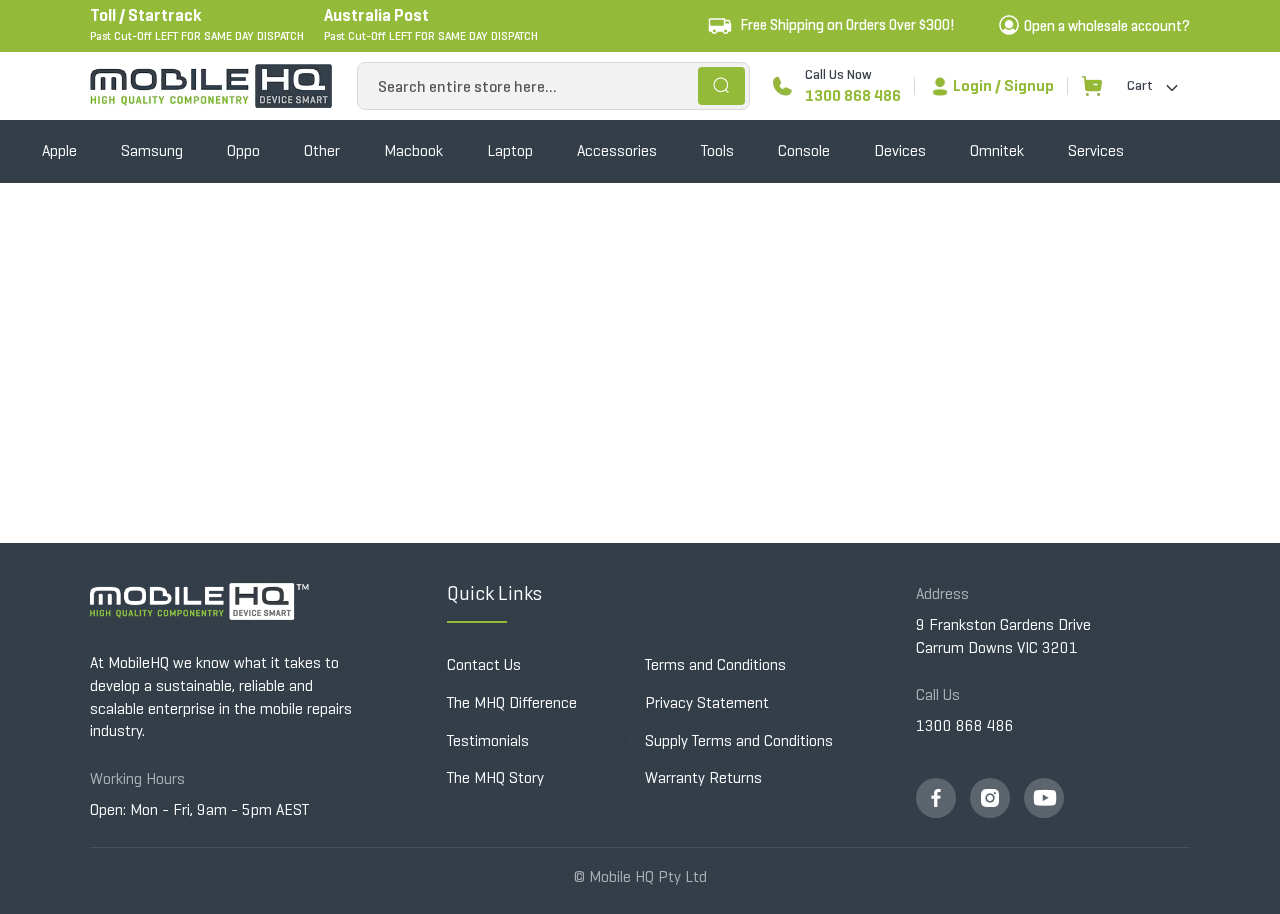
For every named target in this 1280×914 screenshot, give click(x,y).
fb (936, 798)
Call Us (938, 694)
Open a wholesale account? (1107, 26)
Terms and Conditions (715, 664)
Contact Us (484, 664)
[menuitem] (59, 151)
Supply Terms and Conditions (739, 740)
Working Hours (137, 778)
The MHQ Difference (512, 702)
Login (972, 85)
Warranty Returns (703, 777)
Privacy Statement (707, 702)
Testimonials (488, 740)
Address (942, 593)
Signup (1029, 85)
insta (990, 798)
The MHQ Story (495, 777)
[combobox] (553, 86)
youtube (1044, 798)
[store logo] (211, 86)
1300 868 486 (853, 95)
